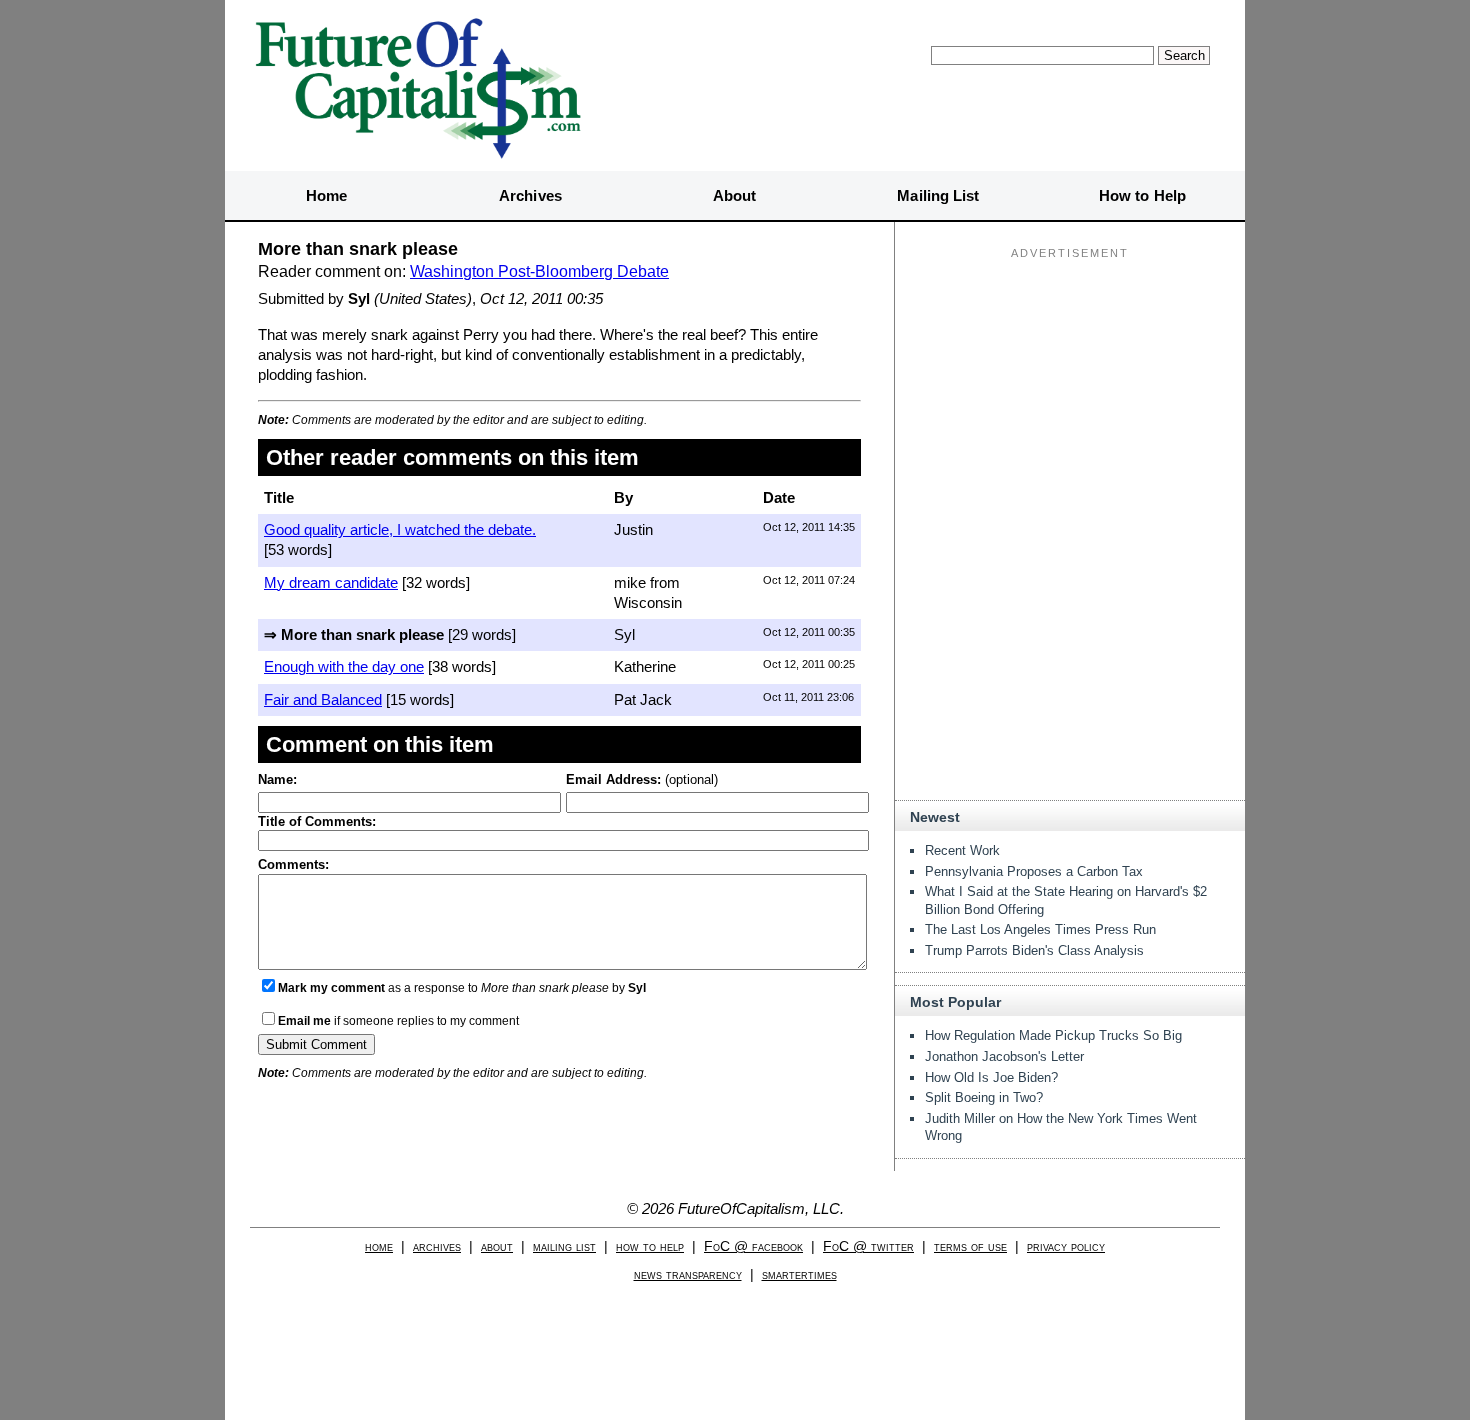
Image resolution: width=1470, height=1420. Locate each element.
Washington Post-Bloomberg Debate (539, 271)
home (379, 1246)
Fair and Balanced (323, 699)
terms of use (970, 1246)
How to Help (1142, 195)
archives (437, 1246)
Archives (530, 195)
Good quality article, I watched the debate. (400, 529)
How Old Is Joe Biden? (991, 1077)
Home (326, 195)
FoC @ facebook (753, 1246)
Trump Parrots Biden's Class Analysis (1034, 950)
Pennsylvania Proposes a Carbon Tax (1034, 871)
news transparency (688, 1274)
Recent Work (962, 850)
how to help (650, 1246)
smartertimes (799, 1274)
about (497, 1246)
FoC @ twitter (868, 1246)
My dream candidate (331, 582)
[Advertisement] (1070, 391)
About (735, 195)
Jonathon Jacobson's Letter (1004, 1056)
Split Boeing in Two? (984, 1097)
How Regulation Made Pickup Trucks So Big (1053, 1035)
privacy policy (1066, 1246)
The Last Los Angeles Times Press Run (1040, 929)
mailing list (564, 1246)
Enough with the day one (344, 666)
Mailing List (938, 195)
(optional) (642, 779)
